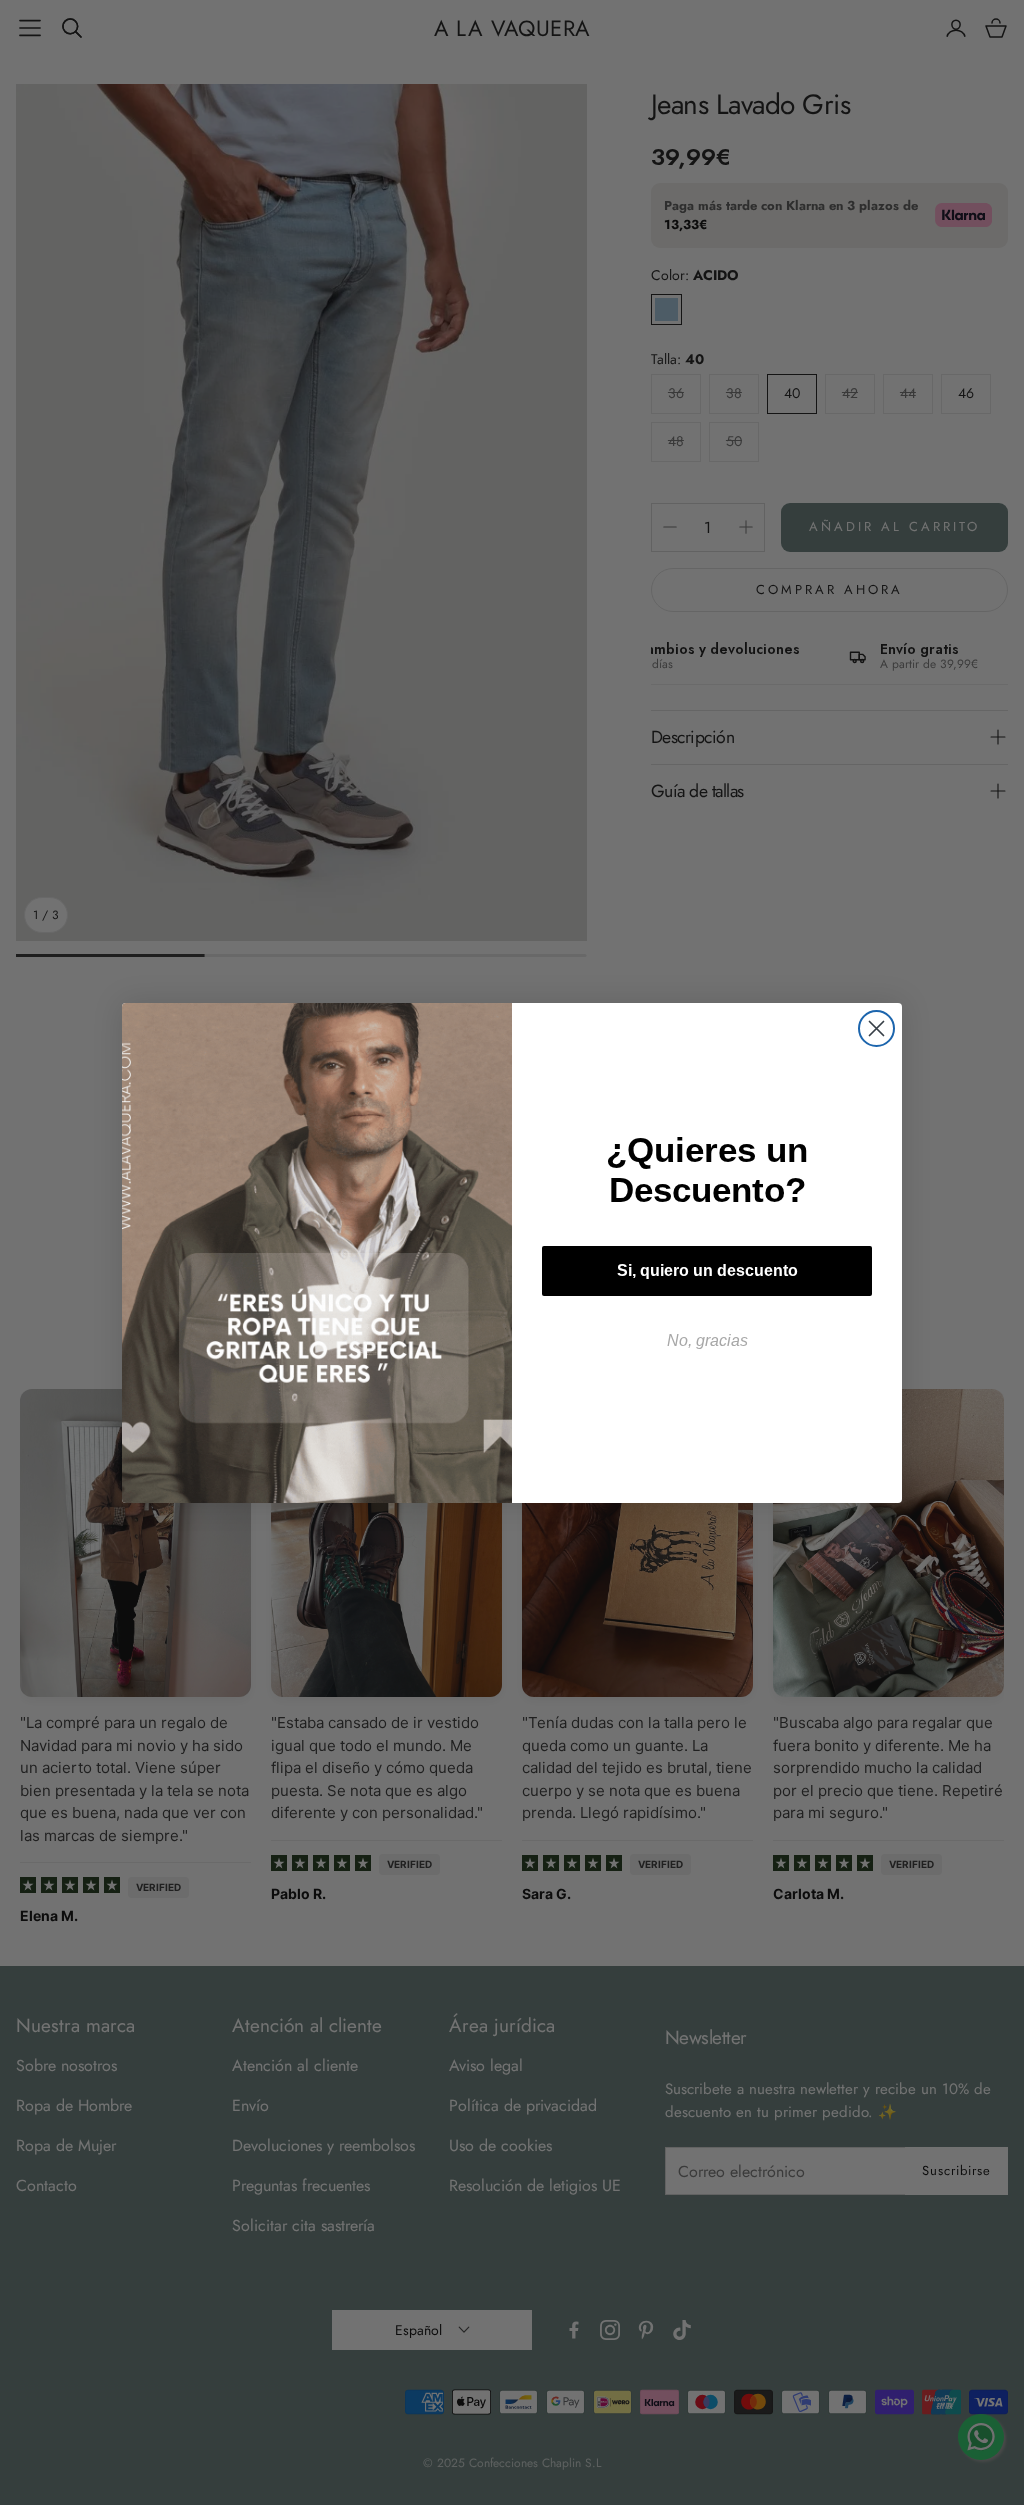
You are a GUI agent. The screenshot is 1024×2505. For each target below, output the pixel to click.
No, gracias (707, 1340)
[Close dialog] (876, 1028)
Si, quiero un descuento (707, 1270)
